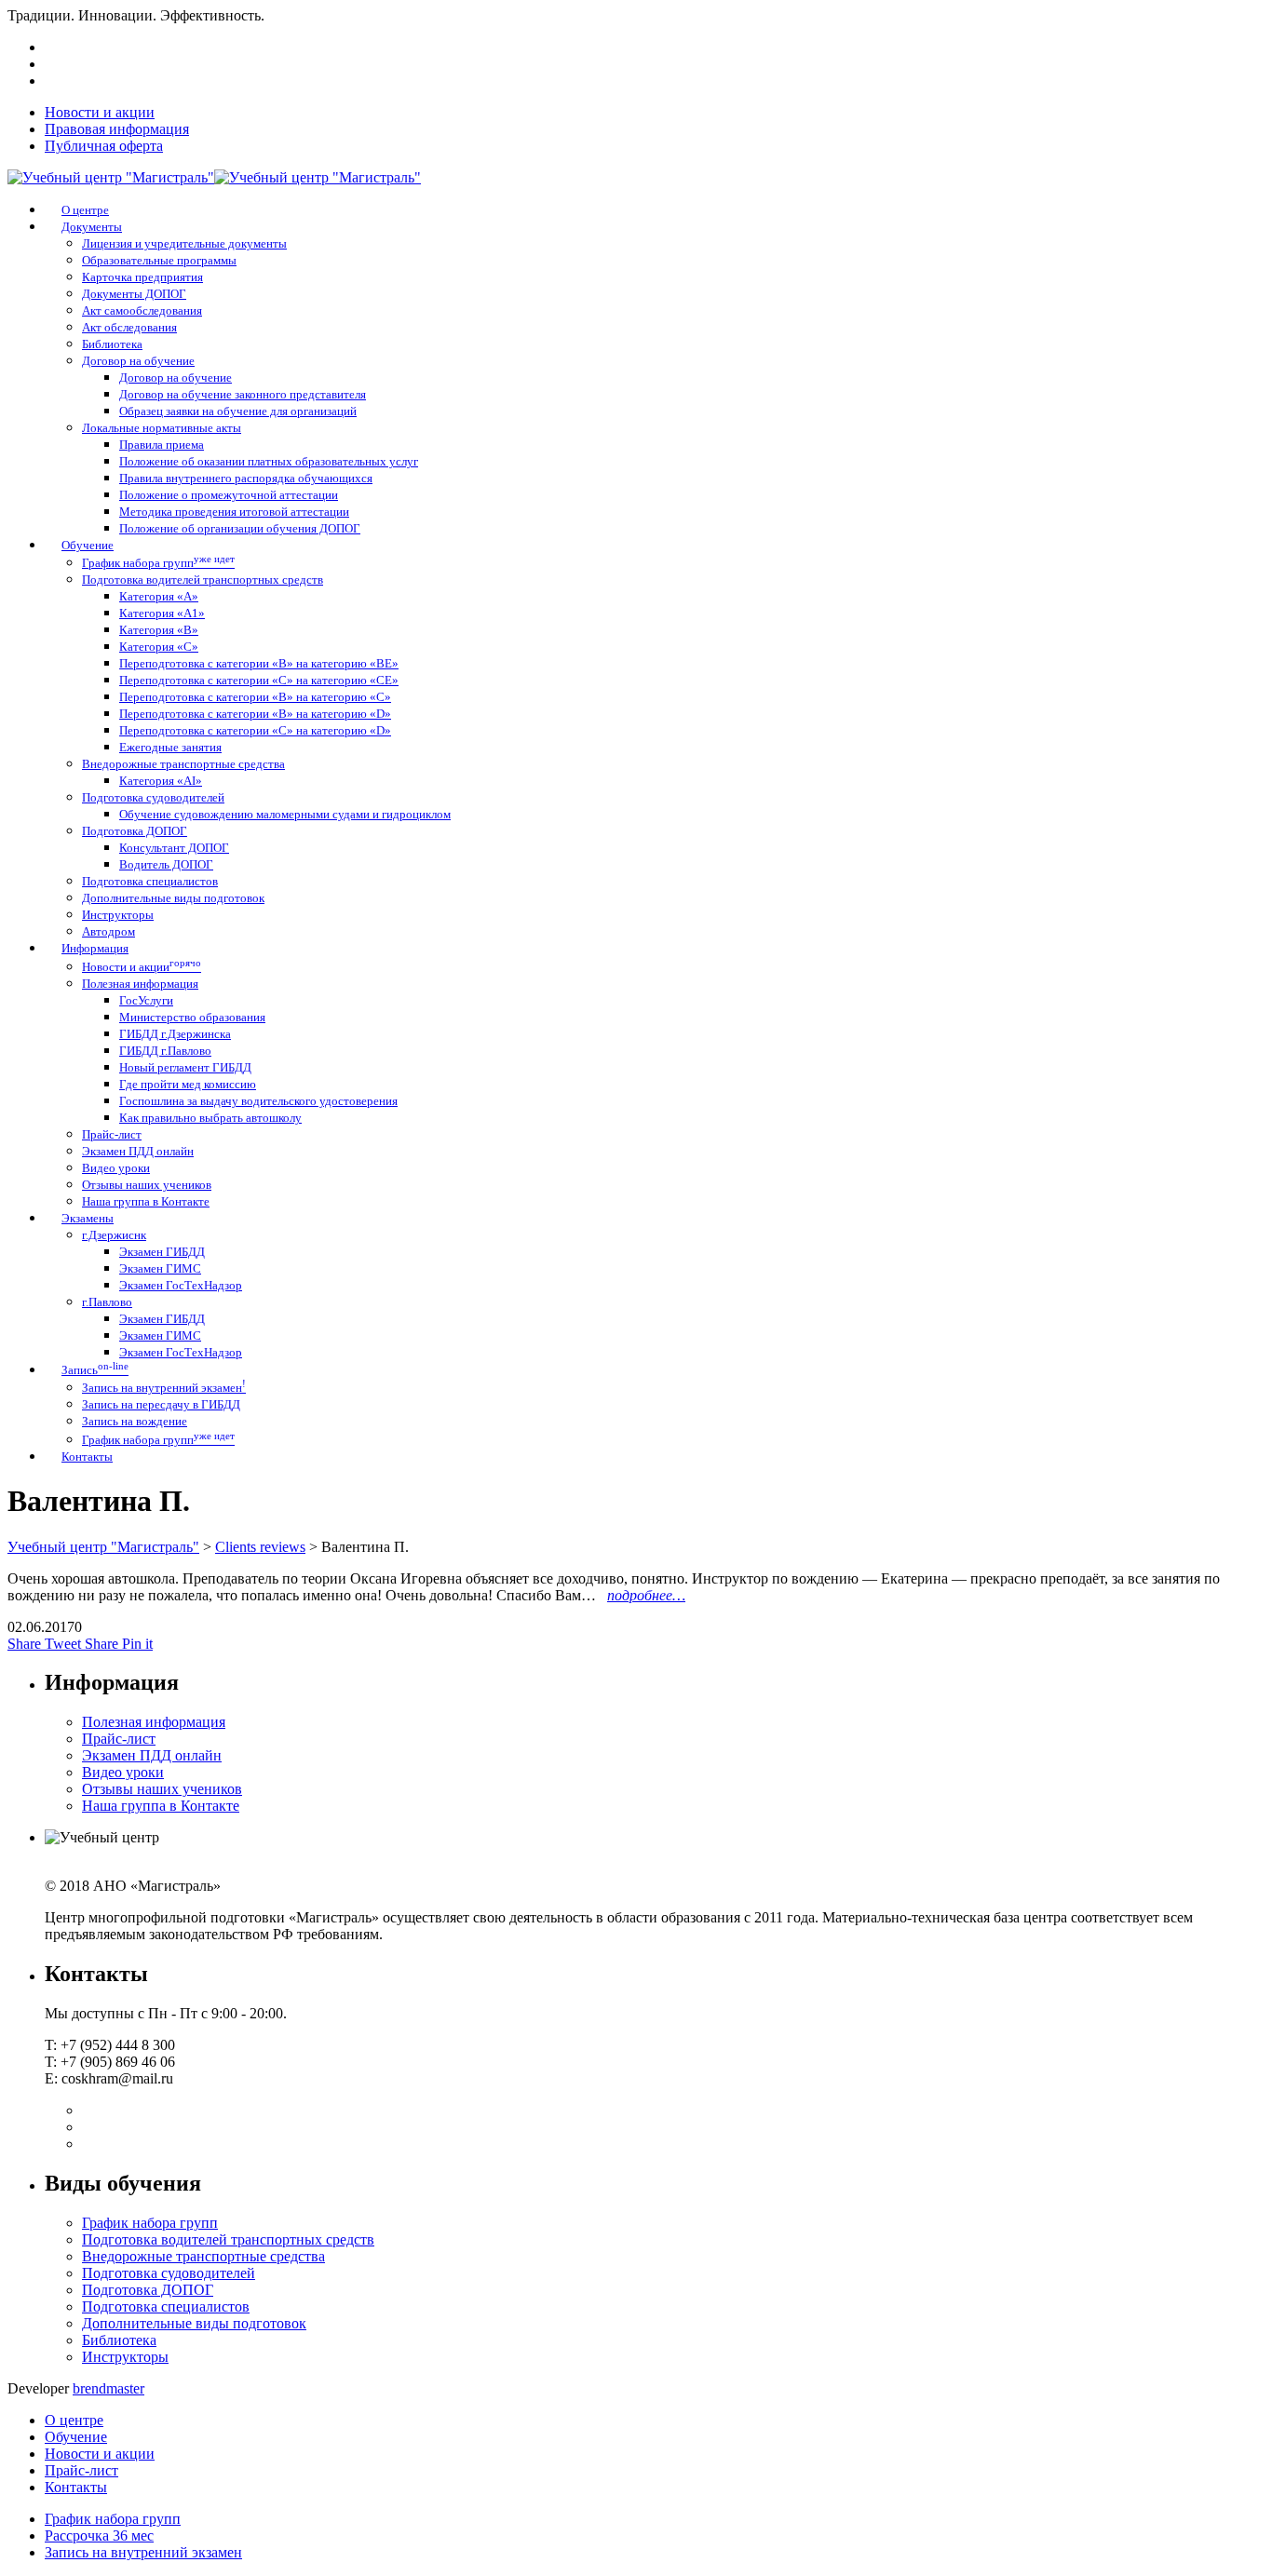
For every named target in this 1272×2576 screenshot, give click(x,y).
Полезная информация (140, 984)
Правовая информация (117, 129)
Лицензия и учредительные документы (184, 243)
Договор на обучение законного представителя (243, 394)
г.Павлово (107, 1302)
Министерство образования (192, 1017)
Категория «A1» (162, 613)
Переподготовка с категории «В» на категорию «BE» (259, 663)
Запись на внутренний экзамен (164, 1388)
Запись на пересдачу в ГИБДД (161, 1404)
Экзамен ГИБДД (162, 1252)
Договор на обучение (138, 361)
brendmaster (108, 2388)
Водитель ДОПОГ (166, 864)
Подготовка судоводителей (153, 797)
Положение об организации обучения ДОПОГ (240, 528)
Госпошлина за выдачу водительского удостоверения (258, 1101)
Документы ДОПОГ (134, 294)
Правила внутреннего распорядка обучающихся (246, 478)
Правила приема (162, 445)
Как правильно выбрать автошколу (210, 1118)
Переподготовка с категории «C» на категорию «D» (255, 730)
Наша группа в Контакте (146, 1201)
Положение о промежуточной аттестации (229, 495)
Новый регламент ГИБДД (185, 1067)
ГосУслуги (146, 1000)
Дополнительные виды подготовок (173, 898)
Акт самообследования (142, 310)
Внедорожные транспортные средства (183, 764)
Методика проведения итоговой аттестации (234, 512)
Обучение (76, 2437)
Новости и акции (100, 112)
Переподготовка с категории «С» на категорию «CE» (259, 680)
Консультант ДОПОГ (174, 848)
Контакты (76, 2487)
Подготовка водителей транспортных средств (203, 580)
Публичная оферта (104, 146)
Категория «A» (159, 596)
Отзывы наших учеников (147, 1185)
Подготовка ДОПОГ (135, 831)
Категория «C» (159, 647)
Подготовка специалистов (150, 881)
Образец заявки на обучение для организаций (238, 411)
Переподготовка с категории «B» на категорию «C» (255, 697)
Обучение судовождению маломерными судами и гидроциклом (285, 814)
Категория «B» (159, 630)
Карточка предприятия (142, 277)
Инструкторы (118, 915)
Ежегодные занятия (170, 747)
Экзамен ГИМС (160, 1268)
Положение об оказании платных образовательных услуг (269, 461)
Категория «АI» (161, 781)
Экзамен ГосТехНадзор (181, 1285)
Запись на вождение (135, 1421)
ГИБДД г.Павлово (165, 1051)
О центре (74, 2420)
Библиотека (112, 344)
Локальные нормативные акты (162, 428)
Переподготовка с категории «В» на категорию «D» (255, 714)
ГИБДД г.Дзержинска (175, 1034)
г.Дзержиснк (114, 1235)
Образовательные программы (159, 260)
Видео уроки (116, 1168)
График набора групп (158, 563)
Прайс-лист (112, 1134)
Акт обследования (129, 327)
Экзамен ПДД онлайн (138, 1151)
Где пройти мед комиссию (188, 1084)
